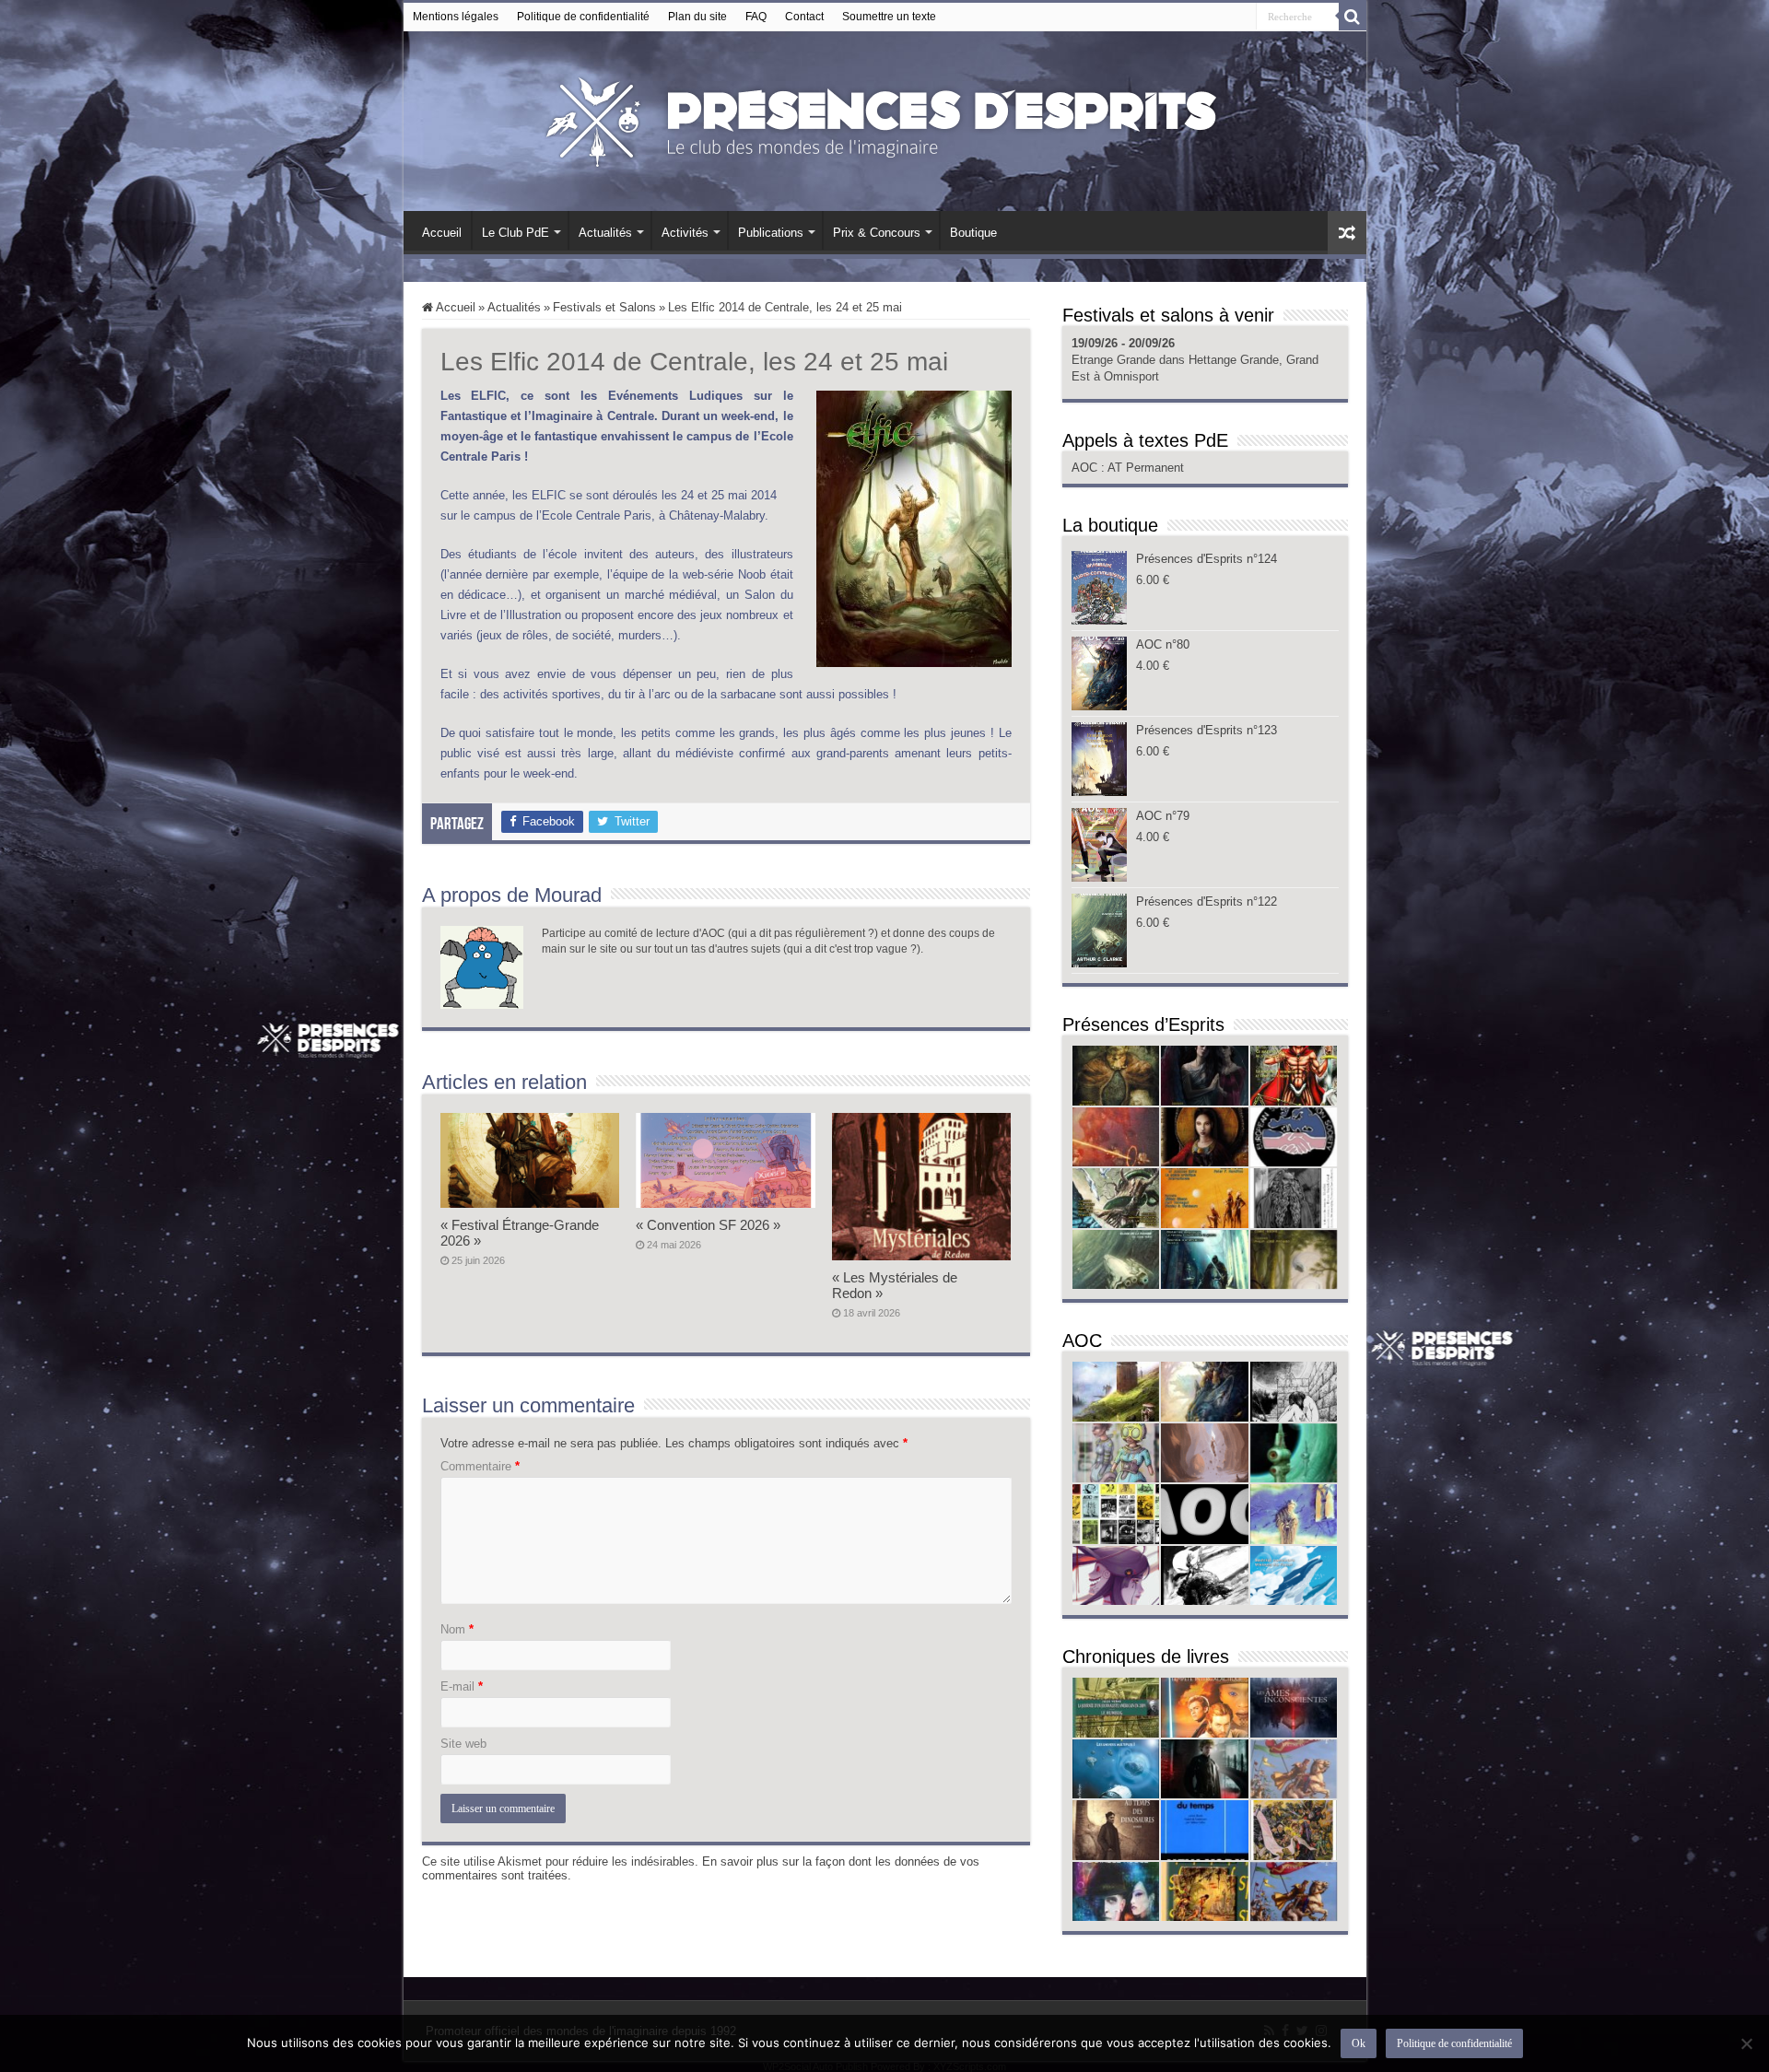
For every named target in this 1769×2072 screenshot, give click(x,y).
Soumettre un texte (889, 17)
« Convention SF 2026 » (708, 1225)
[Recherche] (1353, 17)
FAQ (756, 17)
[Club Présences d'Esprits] (884, 118)
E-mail (462, 1686)
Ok (1359, 2043)
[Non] (1746, 2043)
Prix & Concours (877, 233)
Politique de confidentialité (583, 17)
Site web (463, 1744)
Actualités (605, 233)
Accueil (442, 233)
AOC (1086, 468)
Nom (457, 1629)
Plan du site (697, 17)
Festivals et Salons (604, 307)
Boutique (973, 233)
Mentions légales (456, 17)
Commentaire (480, 1466)
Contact (804, 17)
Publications (771, 233)
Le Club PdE (515, 233)
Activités (685, 233)
